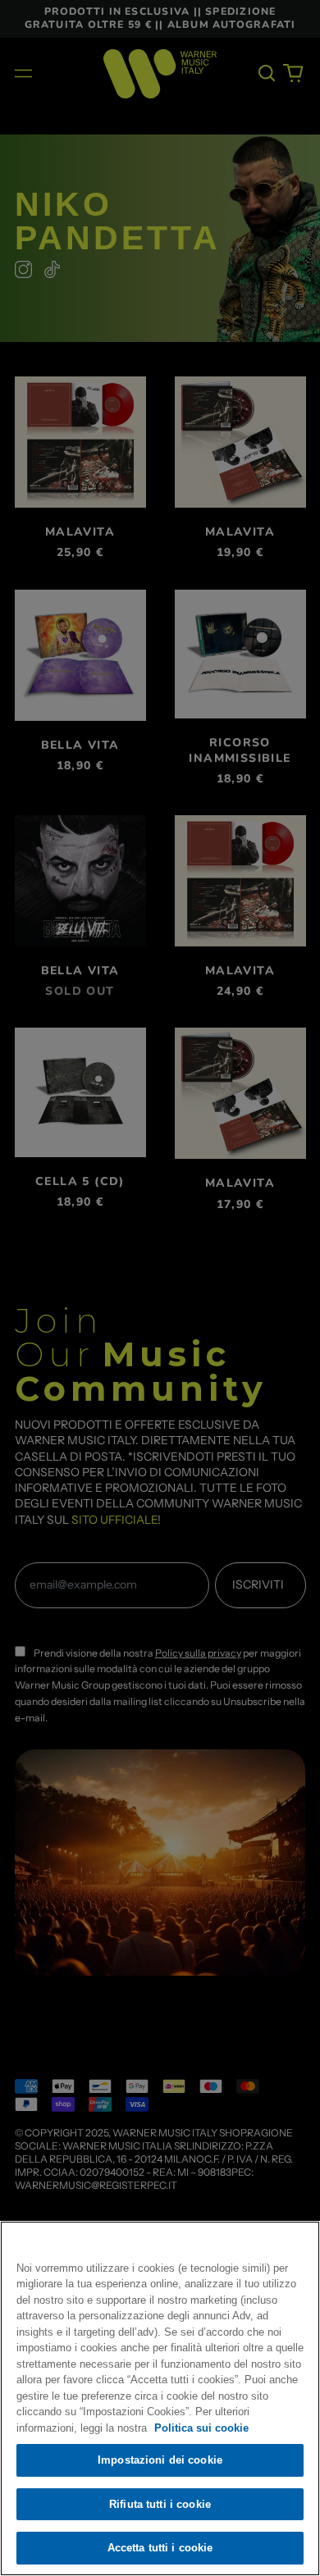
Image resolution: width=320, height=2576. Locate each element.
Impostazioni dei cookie (160, 2460)
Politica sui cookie (201, 2428)
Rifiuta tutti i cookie (160, 2504)
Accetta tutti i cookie (160, 2548)
